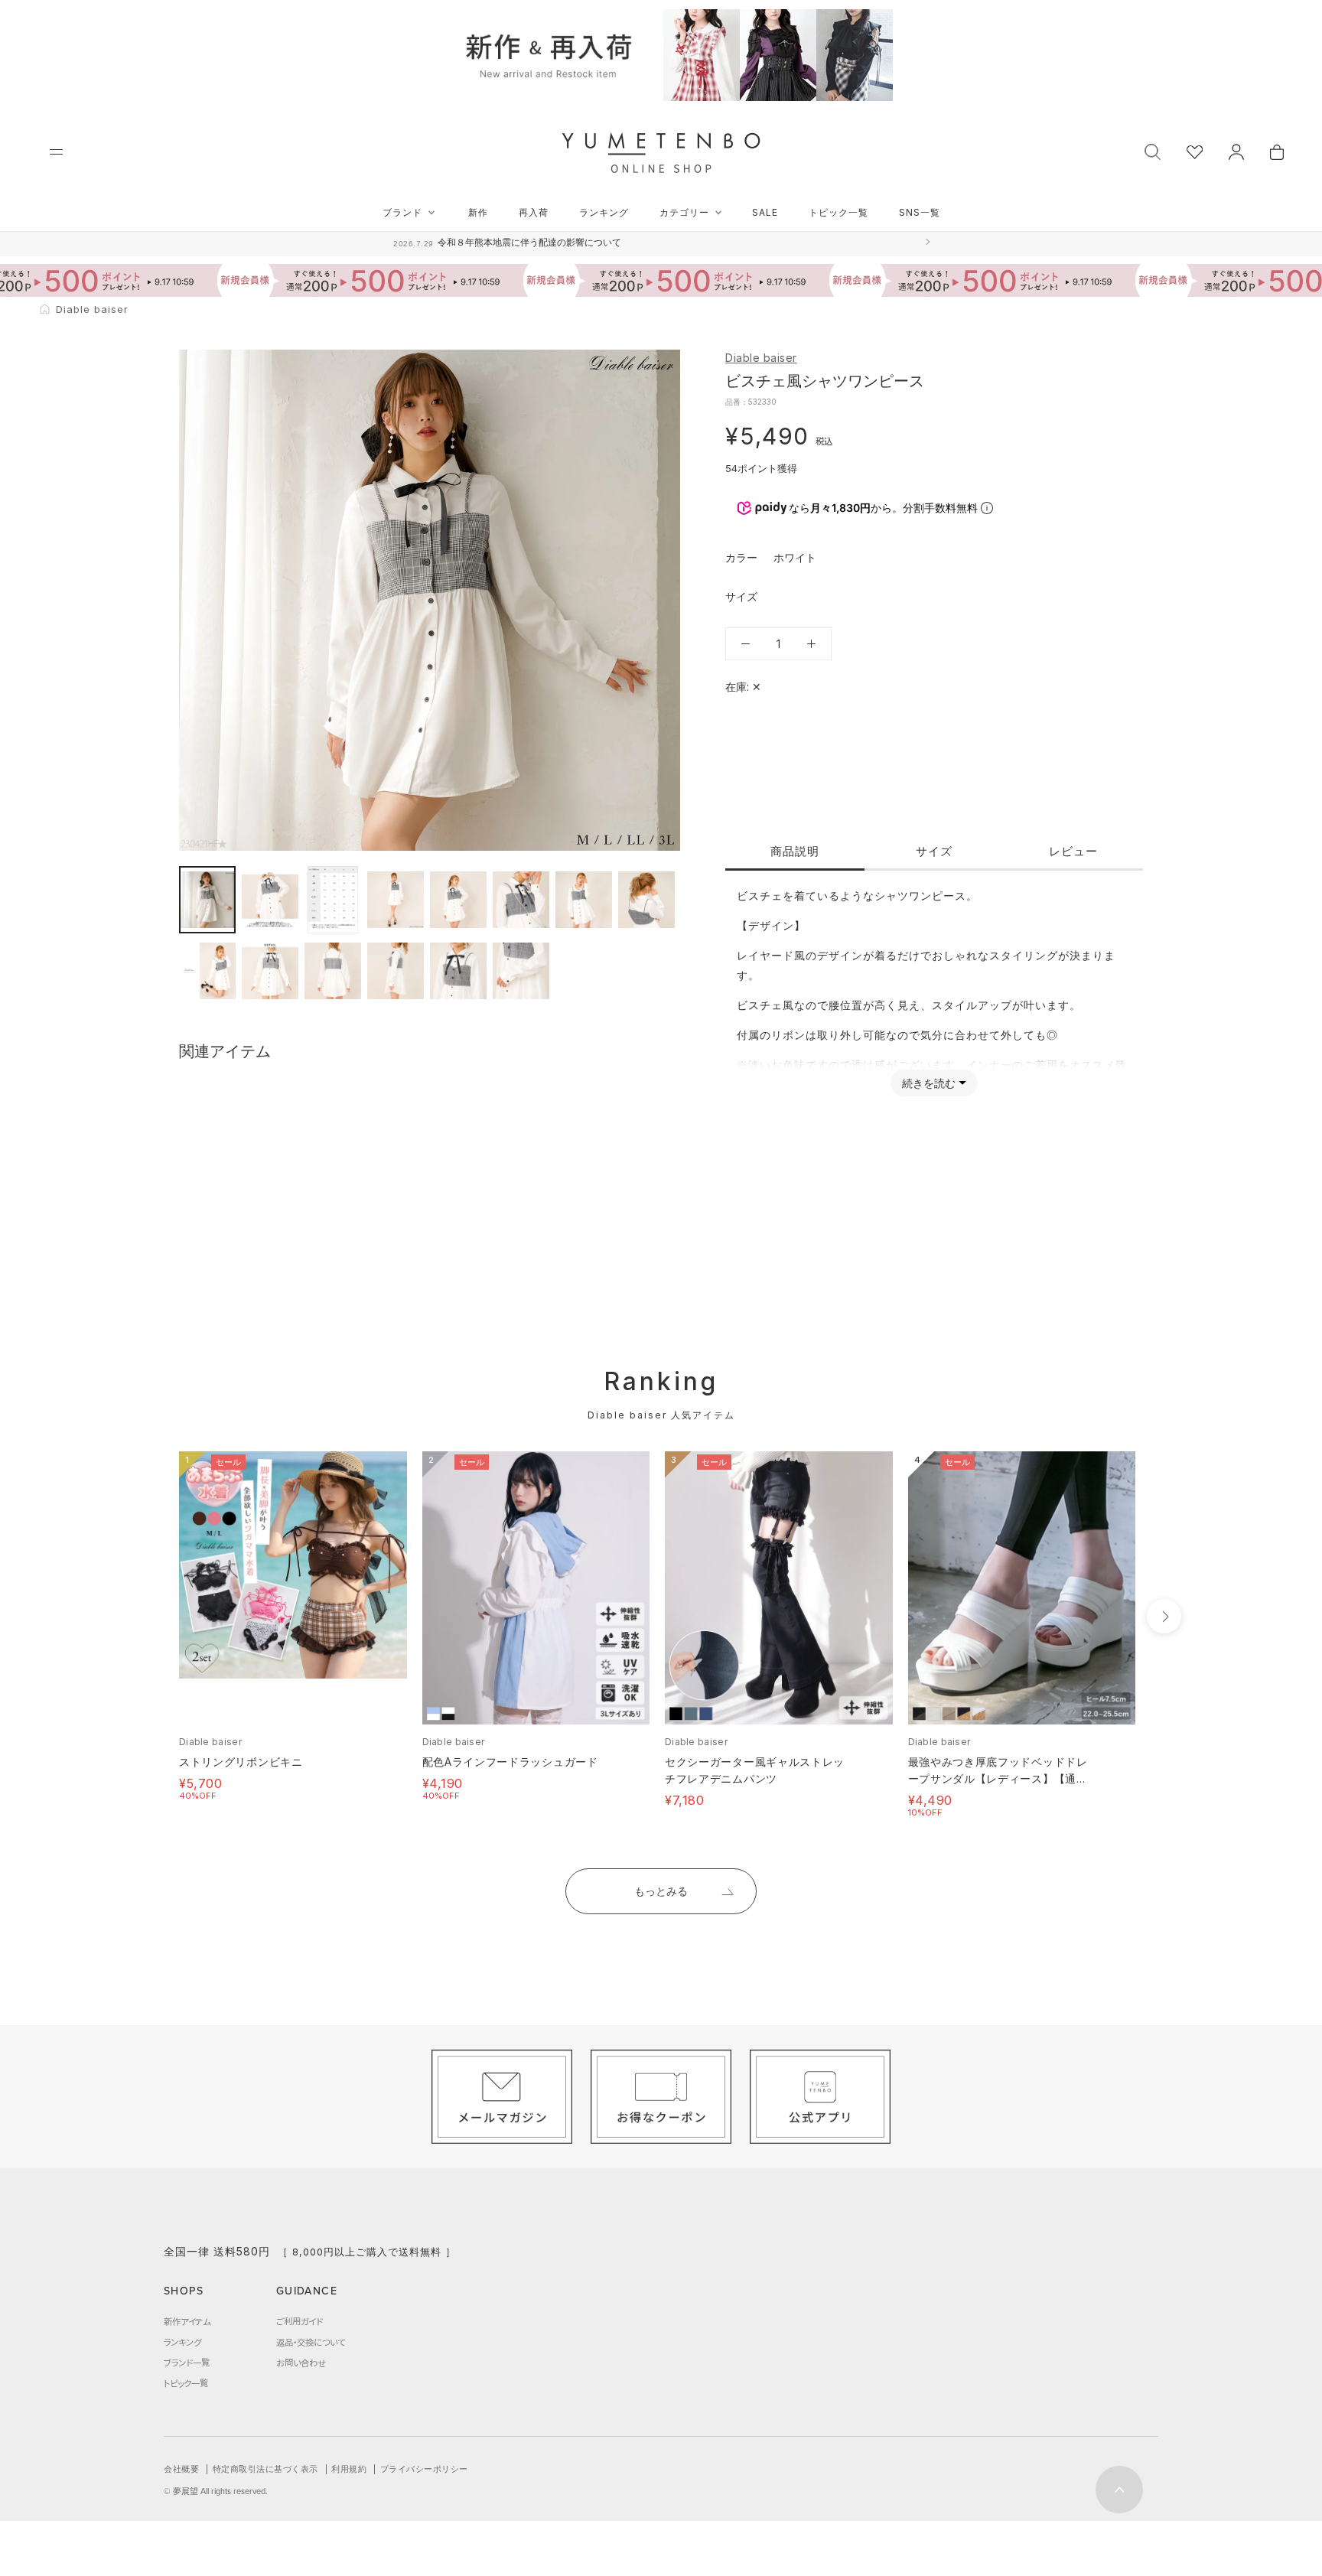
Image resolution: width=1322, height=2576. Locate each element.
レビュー (1073, 851)
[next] (1164, 1616)
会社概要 (181, 2469)
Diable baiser (761, 358)
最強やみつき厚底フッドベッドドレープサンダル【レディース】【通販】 (998, 1778)
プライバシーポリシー (424, 2469)
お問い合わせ (301, 2363)
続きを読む (929, 1083)
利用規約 (349, 2469)
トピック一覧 (838, 212)
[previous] (150, 1616)
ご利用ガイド (300, 2321)
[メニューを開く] (56, 152)
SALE (765, 212)
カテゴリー (684, 212)
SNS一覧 (920, 212)
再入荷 (534, 212)
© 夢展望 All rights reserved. (216, 2491)
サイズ (934, 851)
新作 (478, 212)
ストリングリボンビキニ (241, 1762)
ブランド (402, 212)
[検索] (1153, 150)
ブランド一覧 (187, 2363)
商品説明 (795, 851)
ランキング (604, 212)
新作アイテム (187, 2321)
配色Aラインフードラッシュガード (510, 1762)
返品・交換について (311, 2342)
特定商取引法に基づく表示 (265, 2469)
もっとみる (661, 1891)
